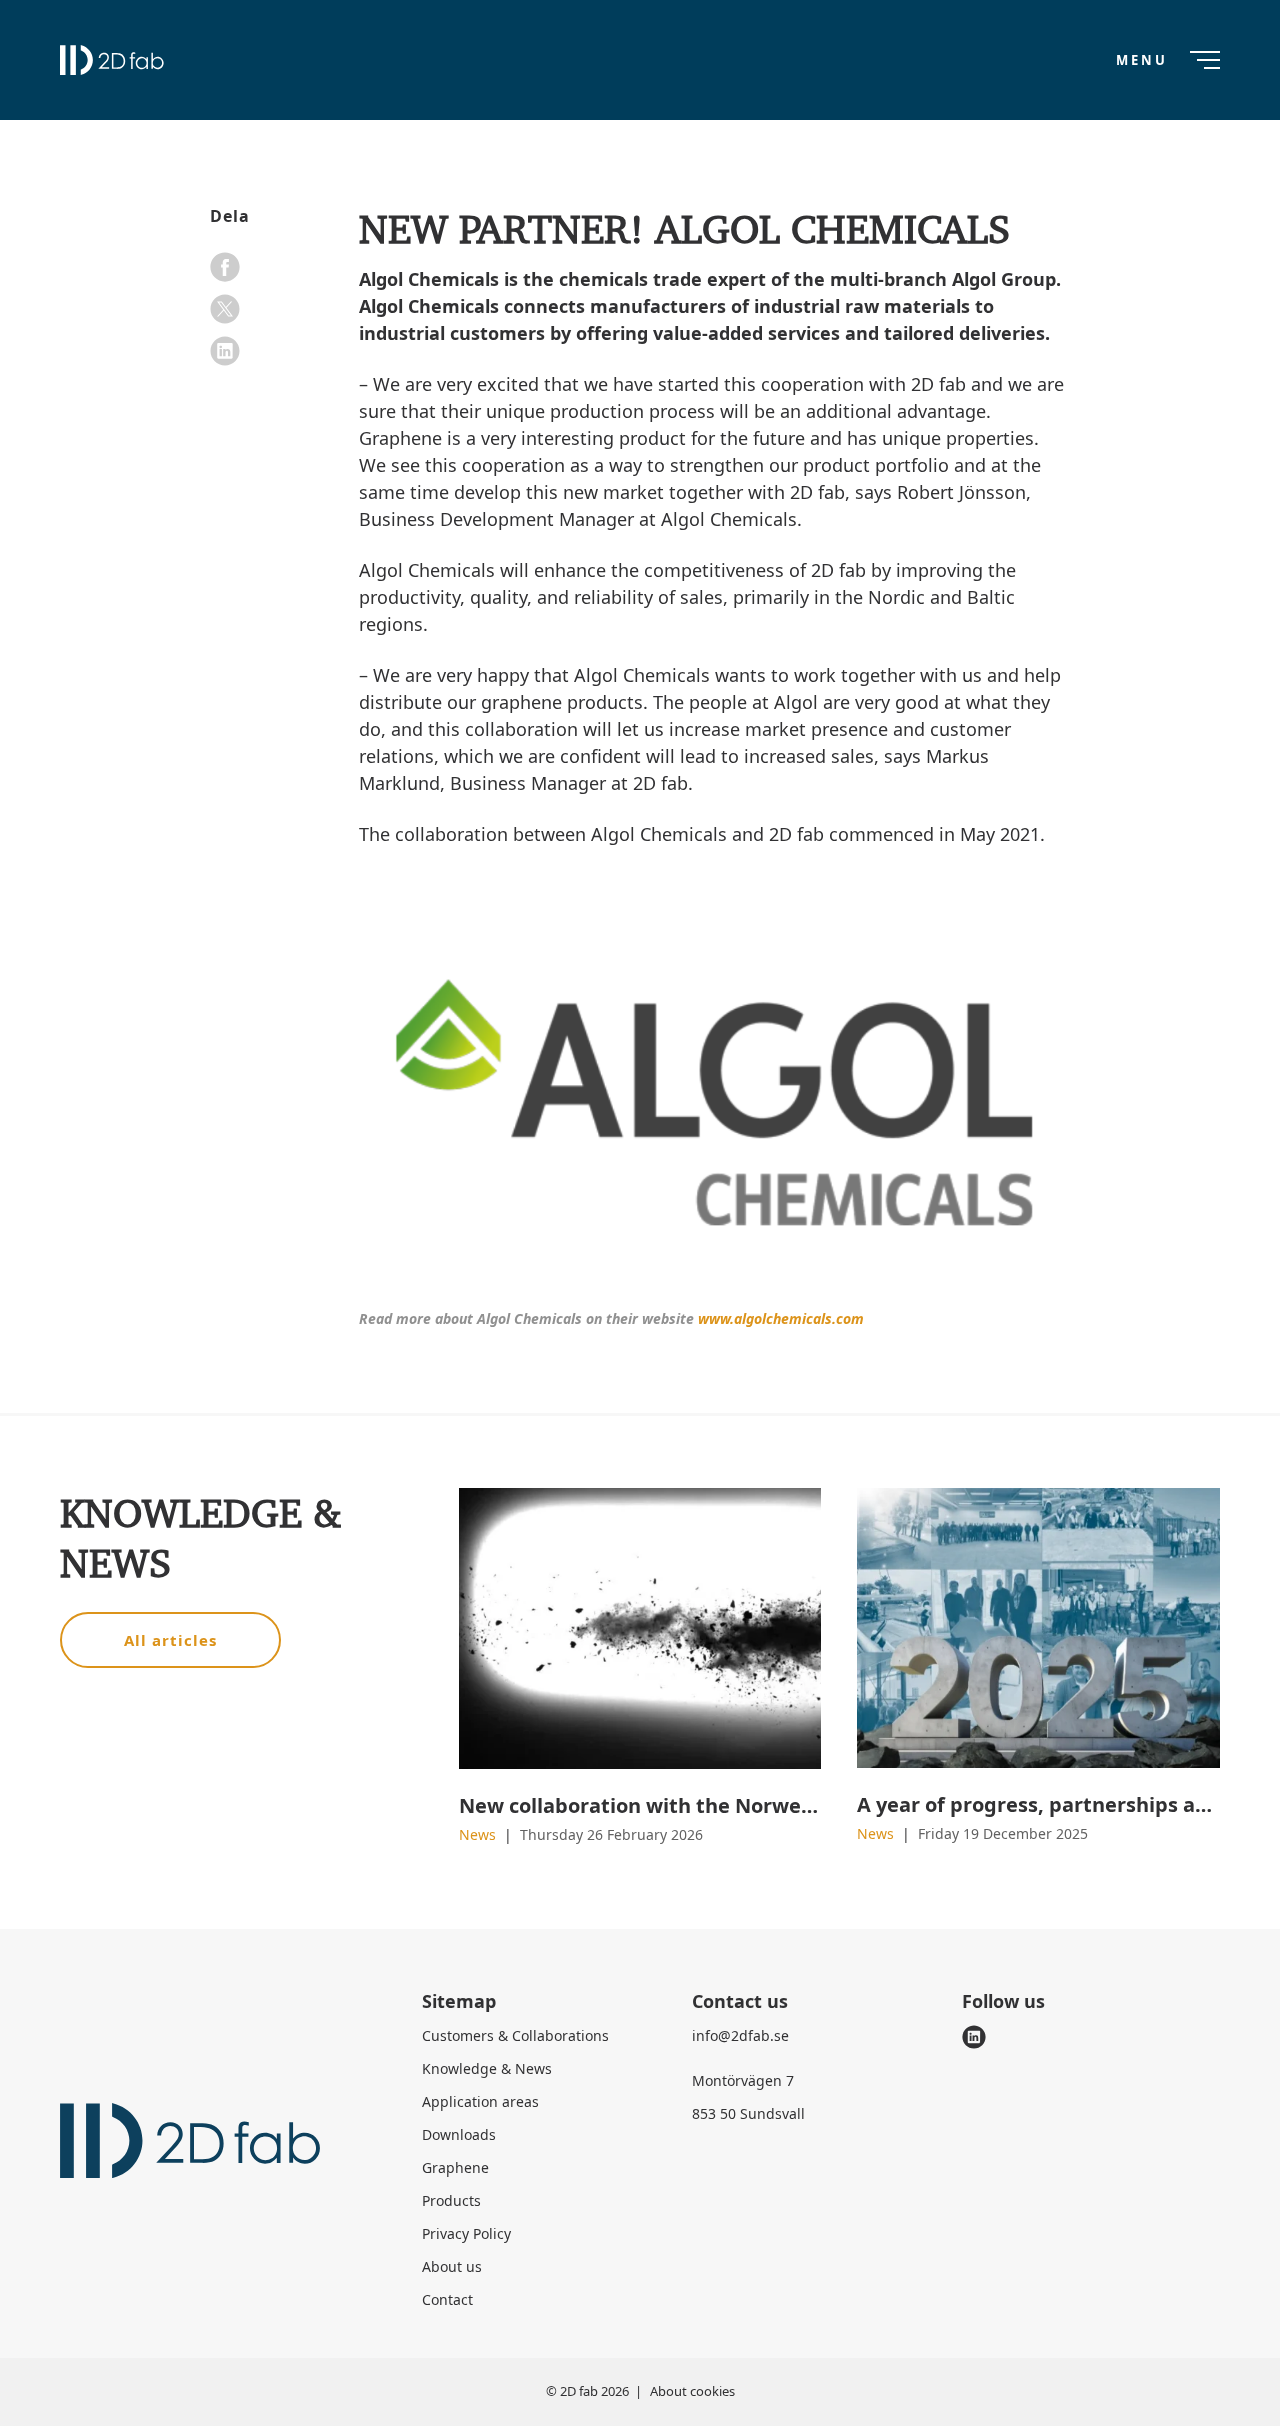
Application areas (480, 2101)
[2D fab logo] (112, 60)
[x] (225, 309)
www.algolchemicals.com (781, 1318)
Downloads (459, 2134)
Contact (447, 2299)
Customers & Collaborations (515, 2035)
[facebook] (225, 267)
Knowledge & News (487, 2068)
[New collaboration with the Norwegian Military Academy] (640, 1628)
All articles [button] (170, 1640)
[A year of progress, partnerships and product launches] (1038, 1628)
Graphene (455, 2167)
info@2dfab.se (740, 2035)
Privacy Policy (466, 2233)
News (479, 1834)
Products (451, 2200)
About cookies (692, 2391)
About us (452, 2266)
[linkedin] (225, 351)
